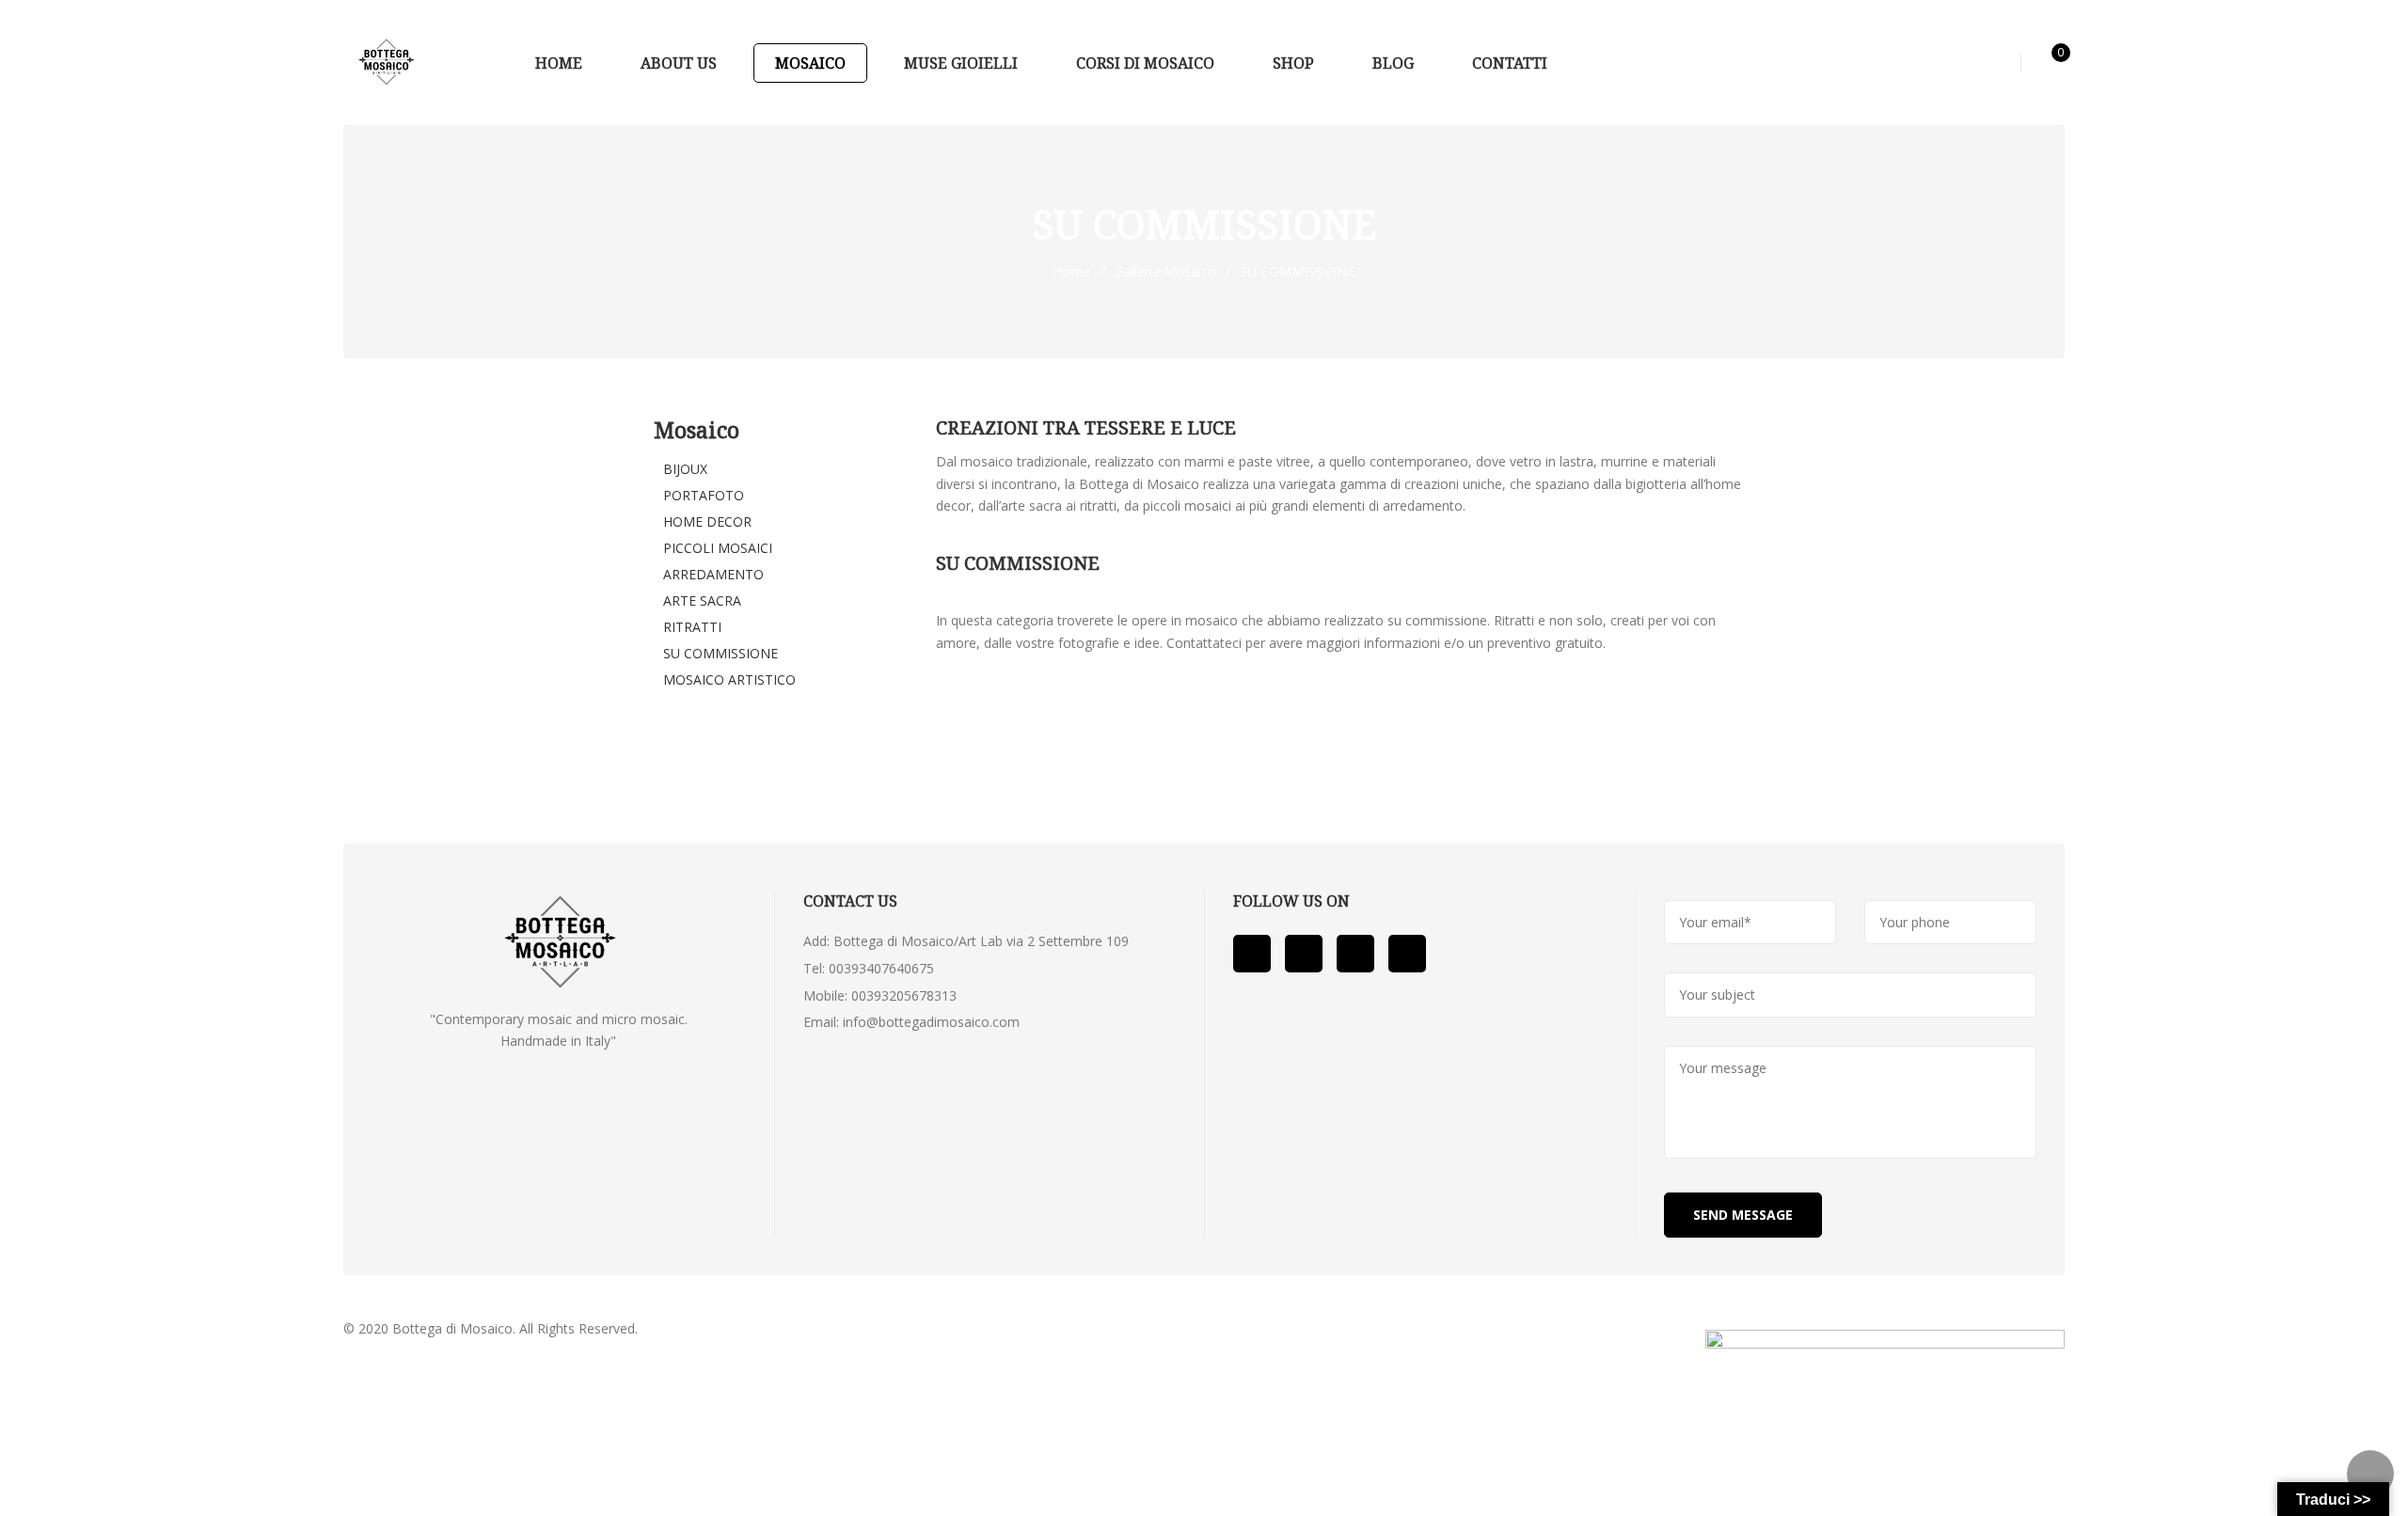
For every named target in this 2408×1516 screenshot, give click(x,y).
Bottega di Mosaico (452, 1328)
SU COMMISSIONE (721, 653)
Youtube (1304, 954)
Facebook (1252, 954)
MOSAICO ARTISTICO (729, 679)
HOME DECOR (707, 521)
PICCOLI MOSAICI (718, 548)
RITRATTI (692, 627)
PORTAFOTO (704, 495)
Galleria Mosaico (1165, 271)
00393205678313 (904, 995)
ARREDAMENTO (713, 574)
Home (1072, 271)
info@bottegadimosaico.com (931, 1022)
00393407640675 (881, 968)
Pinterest (1355, 954)
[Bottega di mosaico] (386, 62)
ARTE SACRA (702, 600)
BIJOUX (685, 469)
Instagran (1407, 954)
